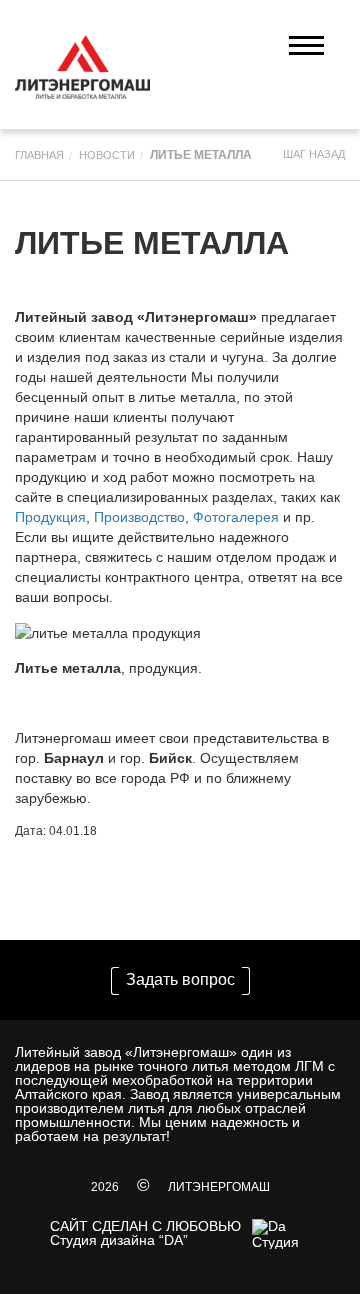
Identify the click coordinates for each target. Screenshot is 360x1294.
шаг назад (314, 154)
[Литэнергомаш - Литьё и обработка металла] (82, 67)
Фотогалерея (236, 517)
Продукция (50, 517)
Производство (139, 517)
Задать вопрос (180, 979)
